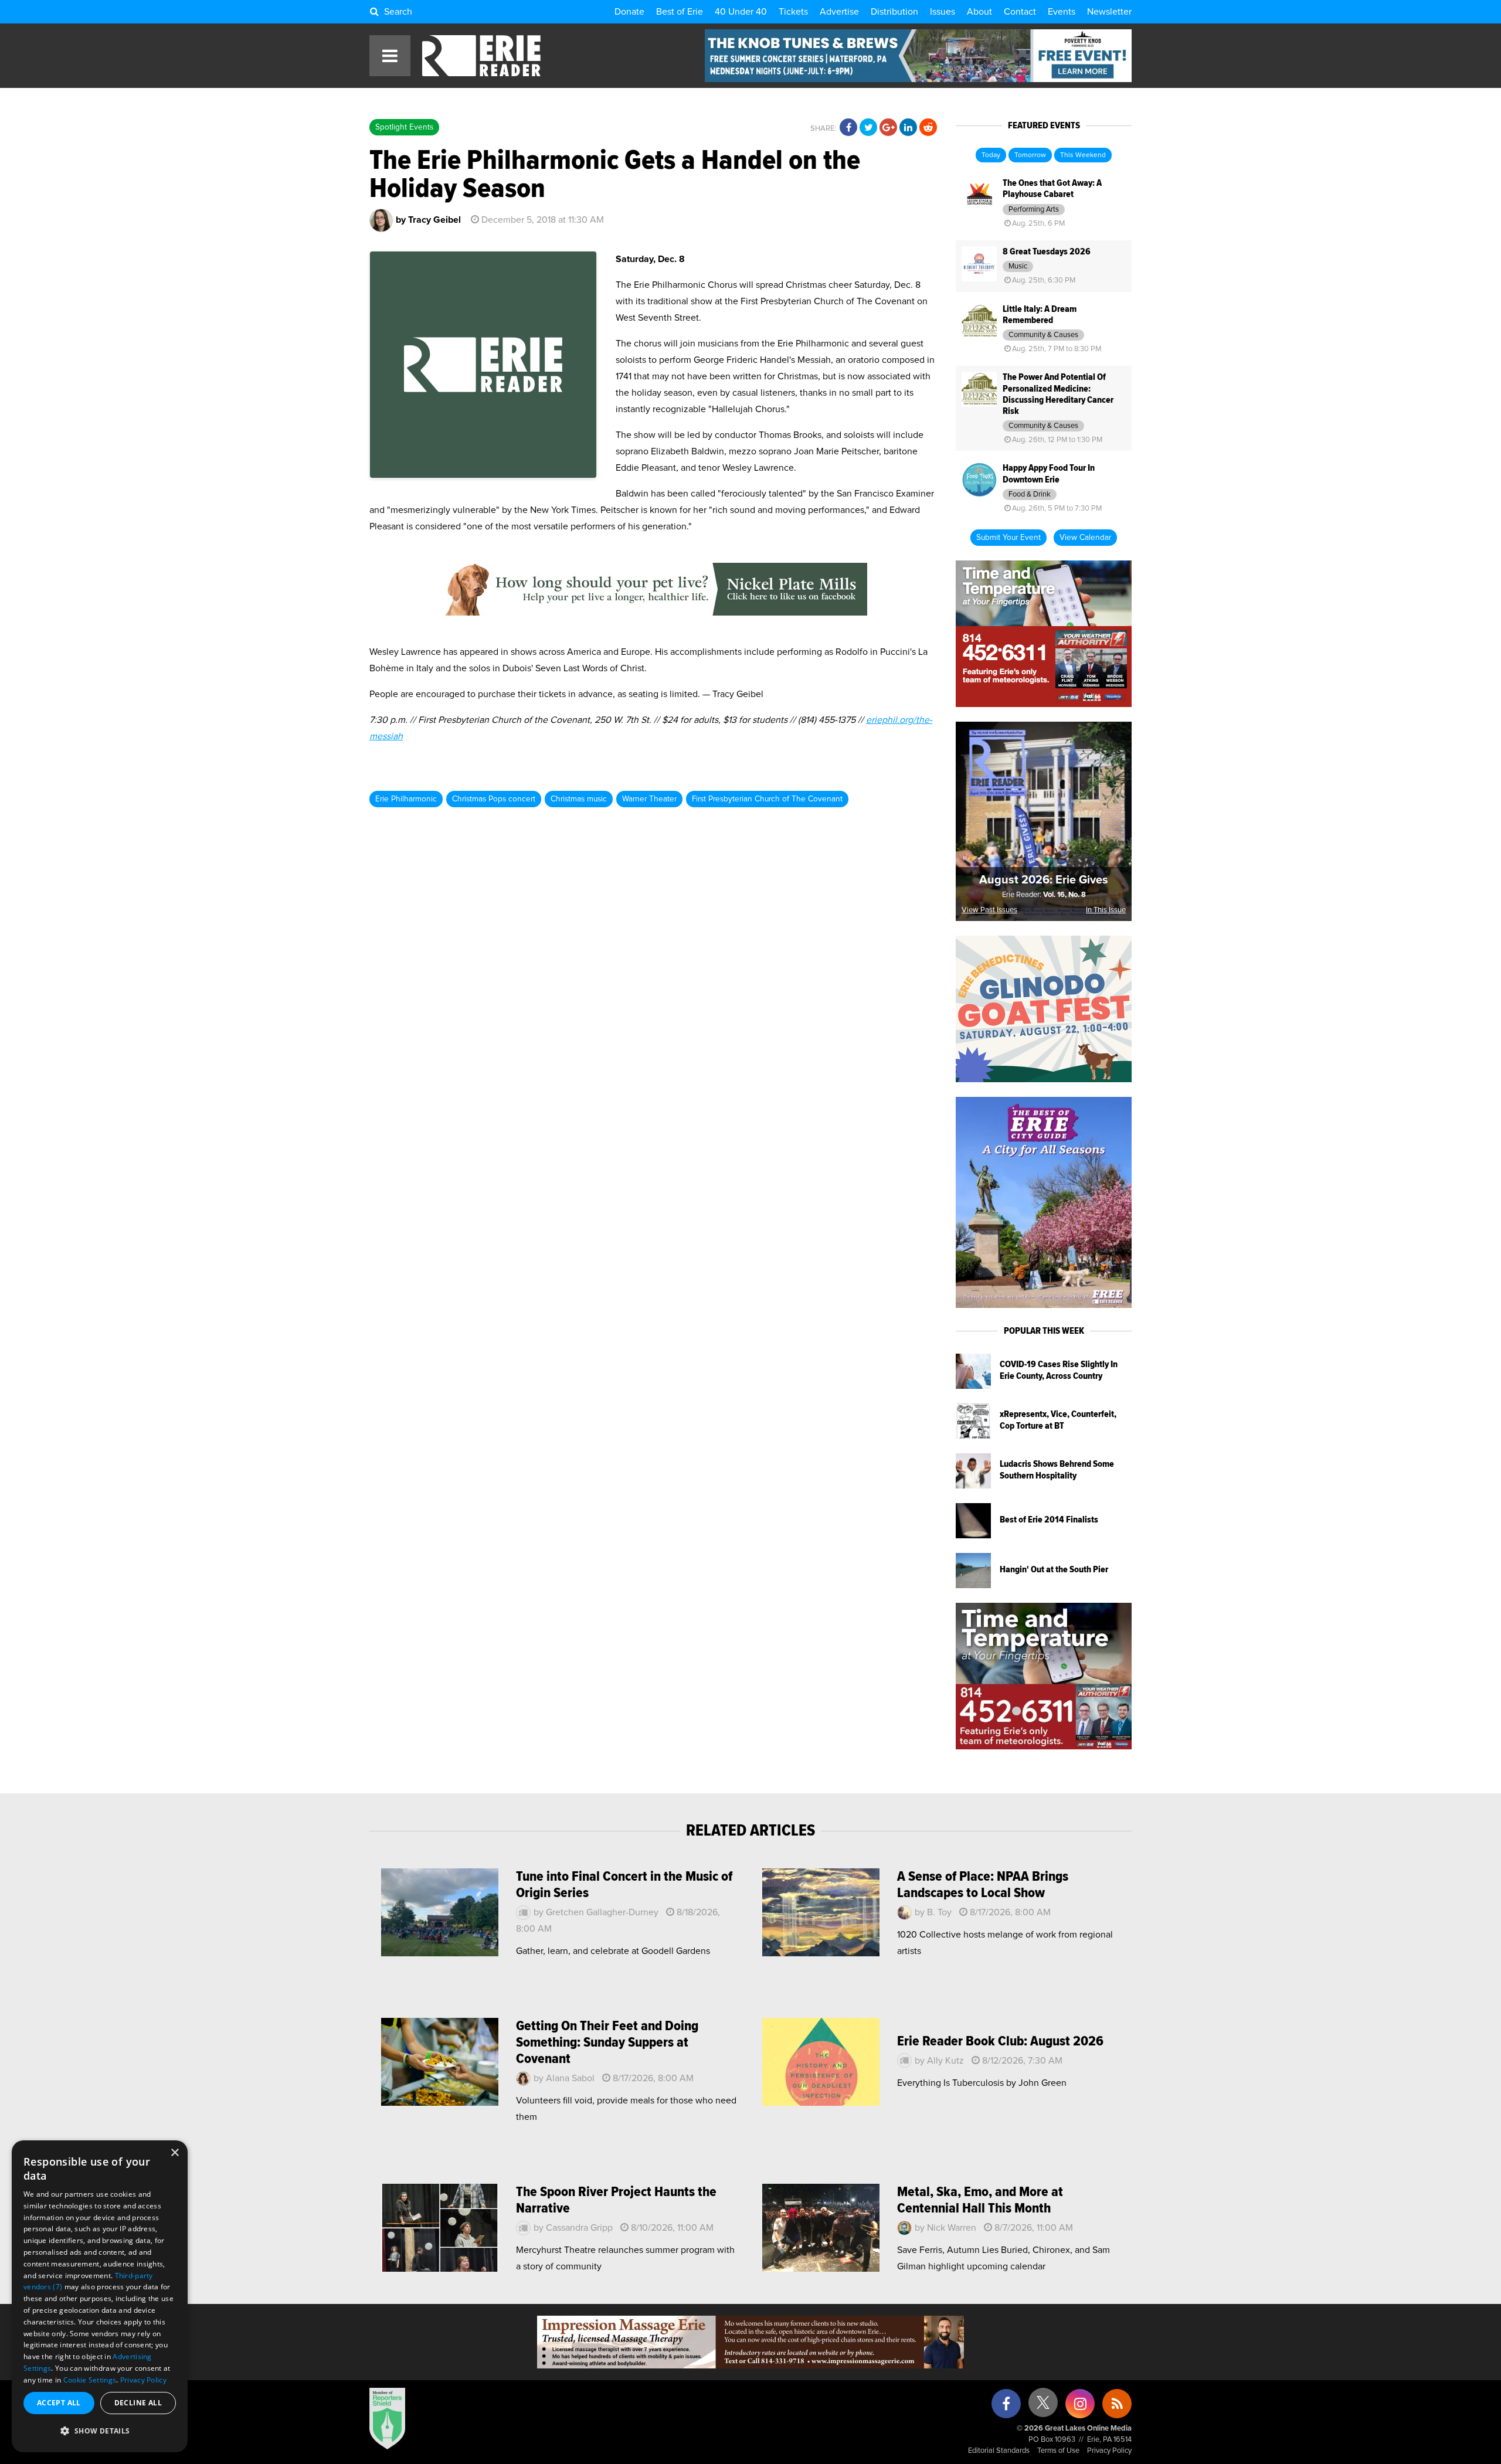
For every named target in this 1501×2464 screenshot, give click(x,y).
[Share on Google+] (888, 128)
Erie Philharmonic (406, 799)
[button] (100, 2431)
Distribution (894, 12)
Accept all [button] (59, 2403)
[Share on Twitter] (868, 128)
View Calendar (1085, 538)
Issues (943, 12)
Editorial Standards (999, 2451)
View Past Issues (989, 910)
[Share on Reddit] (928, 128)
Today (991, 155)
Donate (629, 12)
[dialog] (100, 2296)
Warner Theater (649, 799)
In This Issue (1106, 910)
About (979, 12)
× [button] (174, 2153)
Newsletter (1109, 12)
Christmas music (579, 799)
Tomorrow (1030, 155)
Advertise (839, 12)
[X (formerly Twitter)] (1043, 2407)
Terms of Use (1058, 2451)
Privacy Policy (1109, 2451)
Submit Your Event (1008, 538)
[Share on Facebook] (848, 128)
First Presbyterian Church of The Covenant (767, 799)
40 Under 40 (741, 12)
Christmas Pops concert (494, 799)
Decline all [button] (138, 2403)
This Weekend (1083, 155)
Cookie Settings (90, 2380)
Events (1062, 12)
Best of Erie (680, 12)
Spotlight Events (404, 127)
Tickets (793, 12)
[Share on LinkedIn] (908, 128)
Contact (1020, 12)
